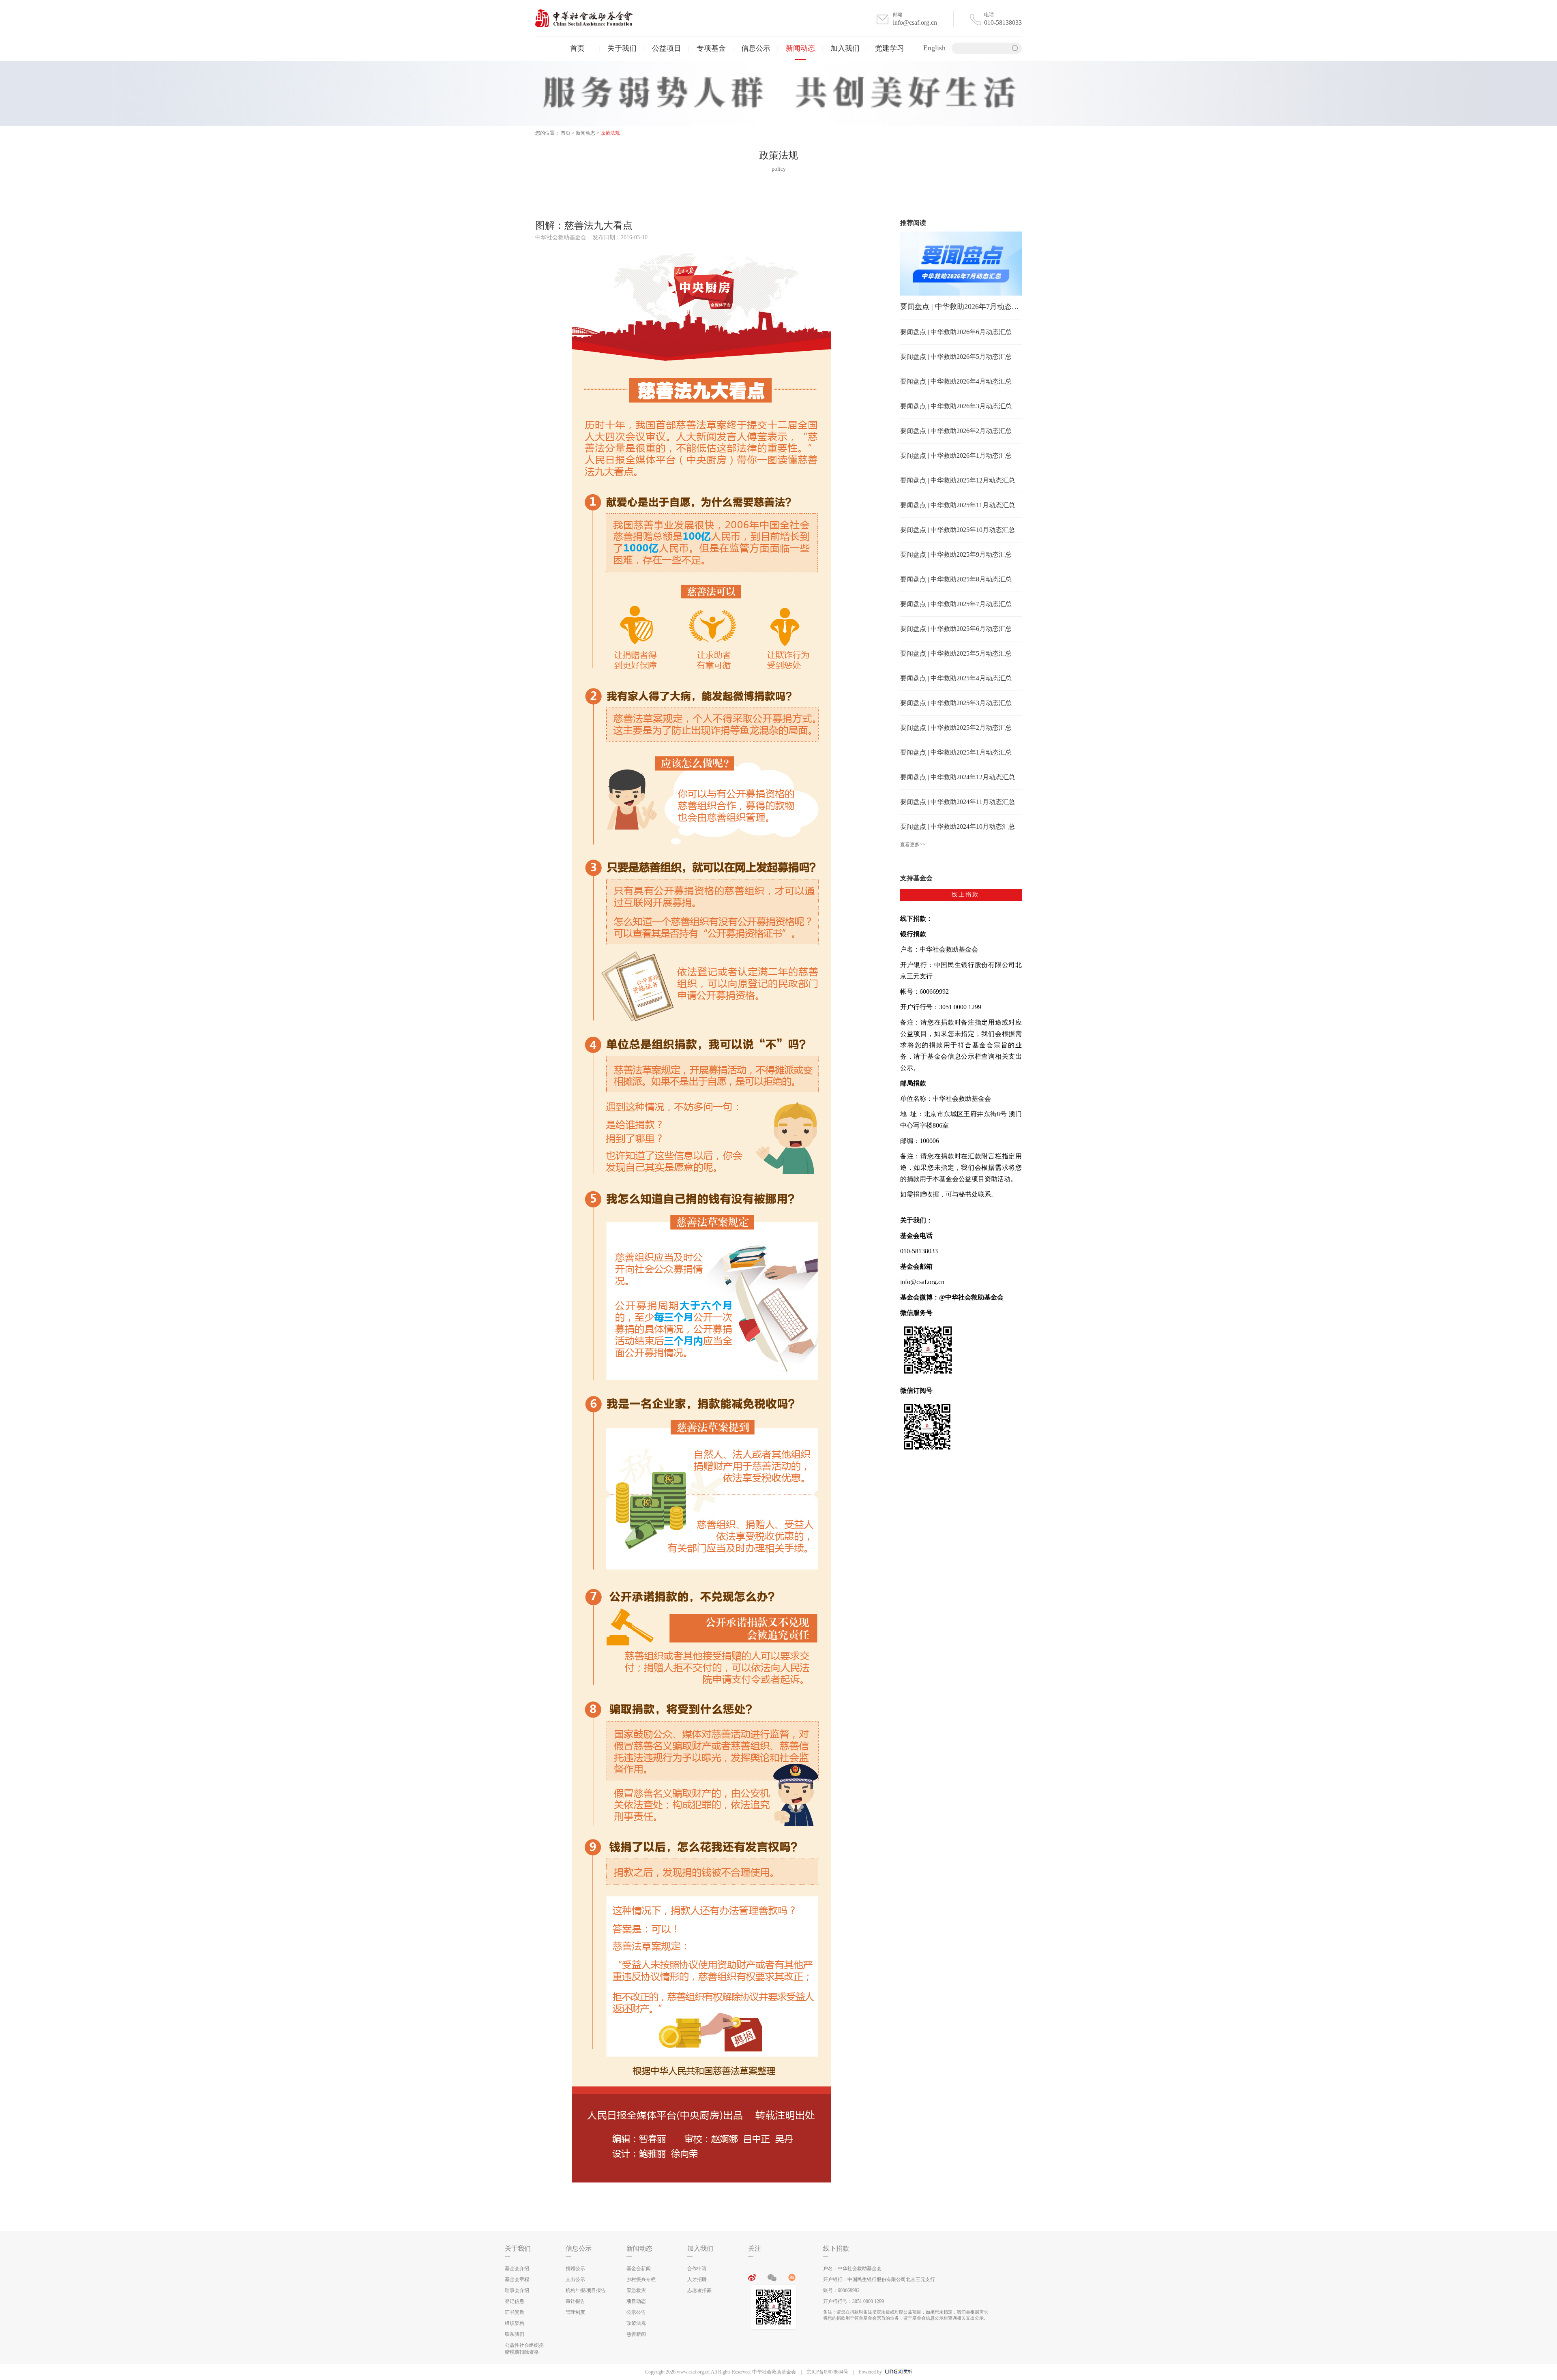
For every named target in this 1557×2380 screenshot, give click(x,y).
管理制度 (575, 2312)
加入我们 (845, 48)
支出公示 (575, 2279)
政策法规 (610, 133)
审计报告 (575, 2301)
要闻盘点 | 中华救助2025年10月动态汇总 (958, 530)
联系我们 (515, 2334)
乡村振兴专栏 (641, 2279)
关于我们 (622, 48)
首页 (577, 48)
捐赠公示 (575, 2269)
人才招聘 (697, 2279)
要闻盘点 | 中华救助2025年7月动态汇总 (956, 604)
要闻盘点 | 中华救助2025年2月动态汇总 (956, 728)
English (934, 48)
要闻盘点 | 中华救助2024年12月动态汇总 (958, 777)
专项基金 (711, 48)
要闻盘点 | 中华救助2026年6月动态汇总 (956, 332)
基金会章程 (517, 2279)
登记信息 (515, 2301)
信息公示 (756, 48)
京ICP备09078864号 (827, 2372)
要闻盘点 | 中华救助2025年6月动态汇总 (956, 629)
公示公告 (636, 2312)
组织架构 (515, 2323)
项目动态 (636, 2301)
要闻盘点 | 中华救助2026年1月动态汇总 (956, 456)
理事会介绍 (517, 2290)
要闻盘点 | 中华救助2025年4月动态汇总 (956, 678)
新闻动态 (800, 48)
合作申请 (697, 2269)
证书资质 (515, 2312)
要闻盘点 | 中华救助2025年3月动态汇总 (956, 703)
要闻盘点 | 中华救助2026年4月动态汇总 (956, 381)
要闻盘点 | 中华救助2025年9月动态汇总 (956, 554)
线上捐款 (965, 895)
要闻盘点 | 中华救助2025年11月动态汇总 (958, 505)
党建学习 (890, 48)
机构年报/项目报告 (586, 2290)
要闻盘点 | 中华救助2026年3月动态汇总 (956, 406)
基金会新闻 (639, 2269)
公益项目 (667, 48)
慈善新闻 (636, 2334)
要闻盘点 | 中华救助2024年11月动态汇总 (958, 802)
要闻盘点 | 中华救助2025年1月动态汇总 (956, 752)
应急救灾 (636, 2290)
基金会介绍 (517, 2269)
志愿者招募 (699, 2290)
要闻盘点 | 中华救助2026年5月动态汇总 (956, 357)
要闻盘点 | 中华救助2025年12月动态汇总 (958, 480)
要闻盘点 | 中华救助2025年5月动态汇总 (956, 653)
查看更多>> (913, 845)
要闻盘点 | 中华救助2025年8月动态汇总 (956, 579)
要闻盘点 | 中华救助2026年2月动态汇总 (956, 431)
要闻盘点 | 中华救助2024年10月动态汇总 (958, 827)
